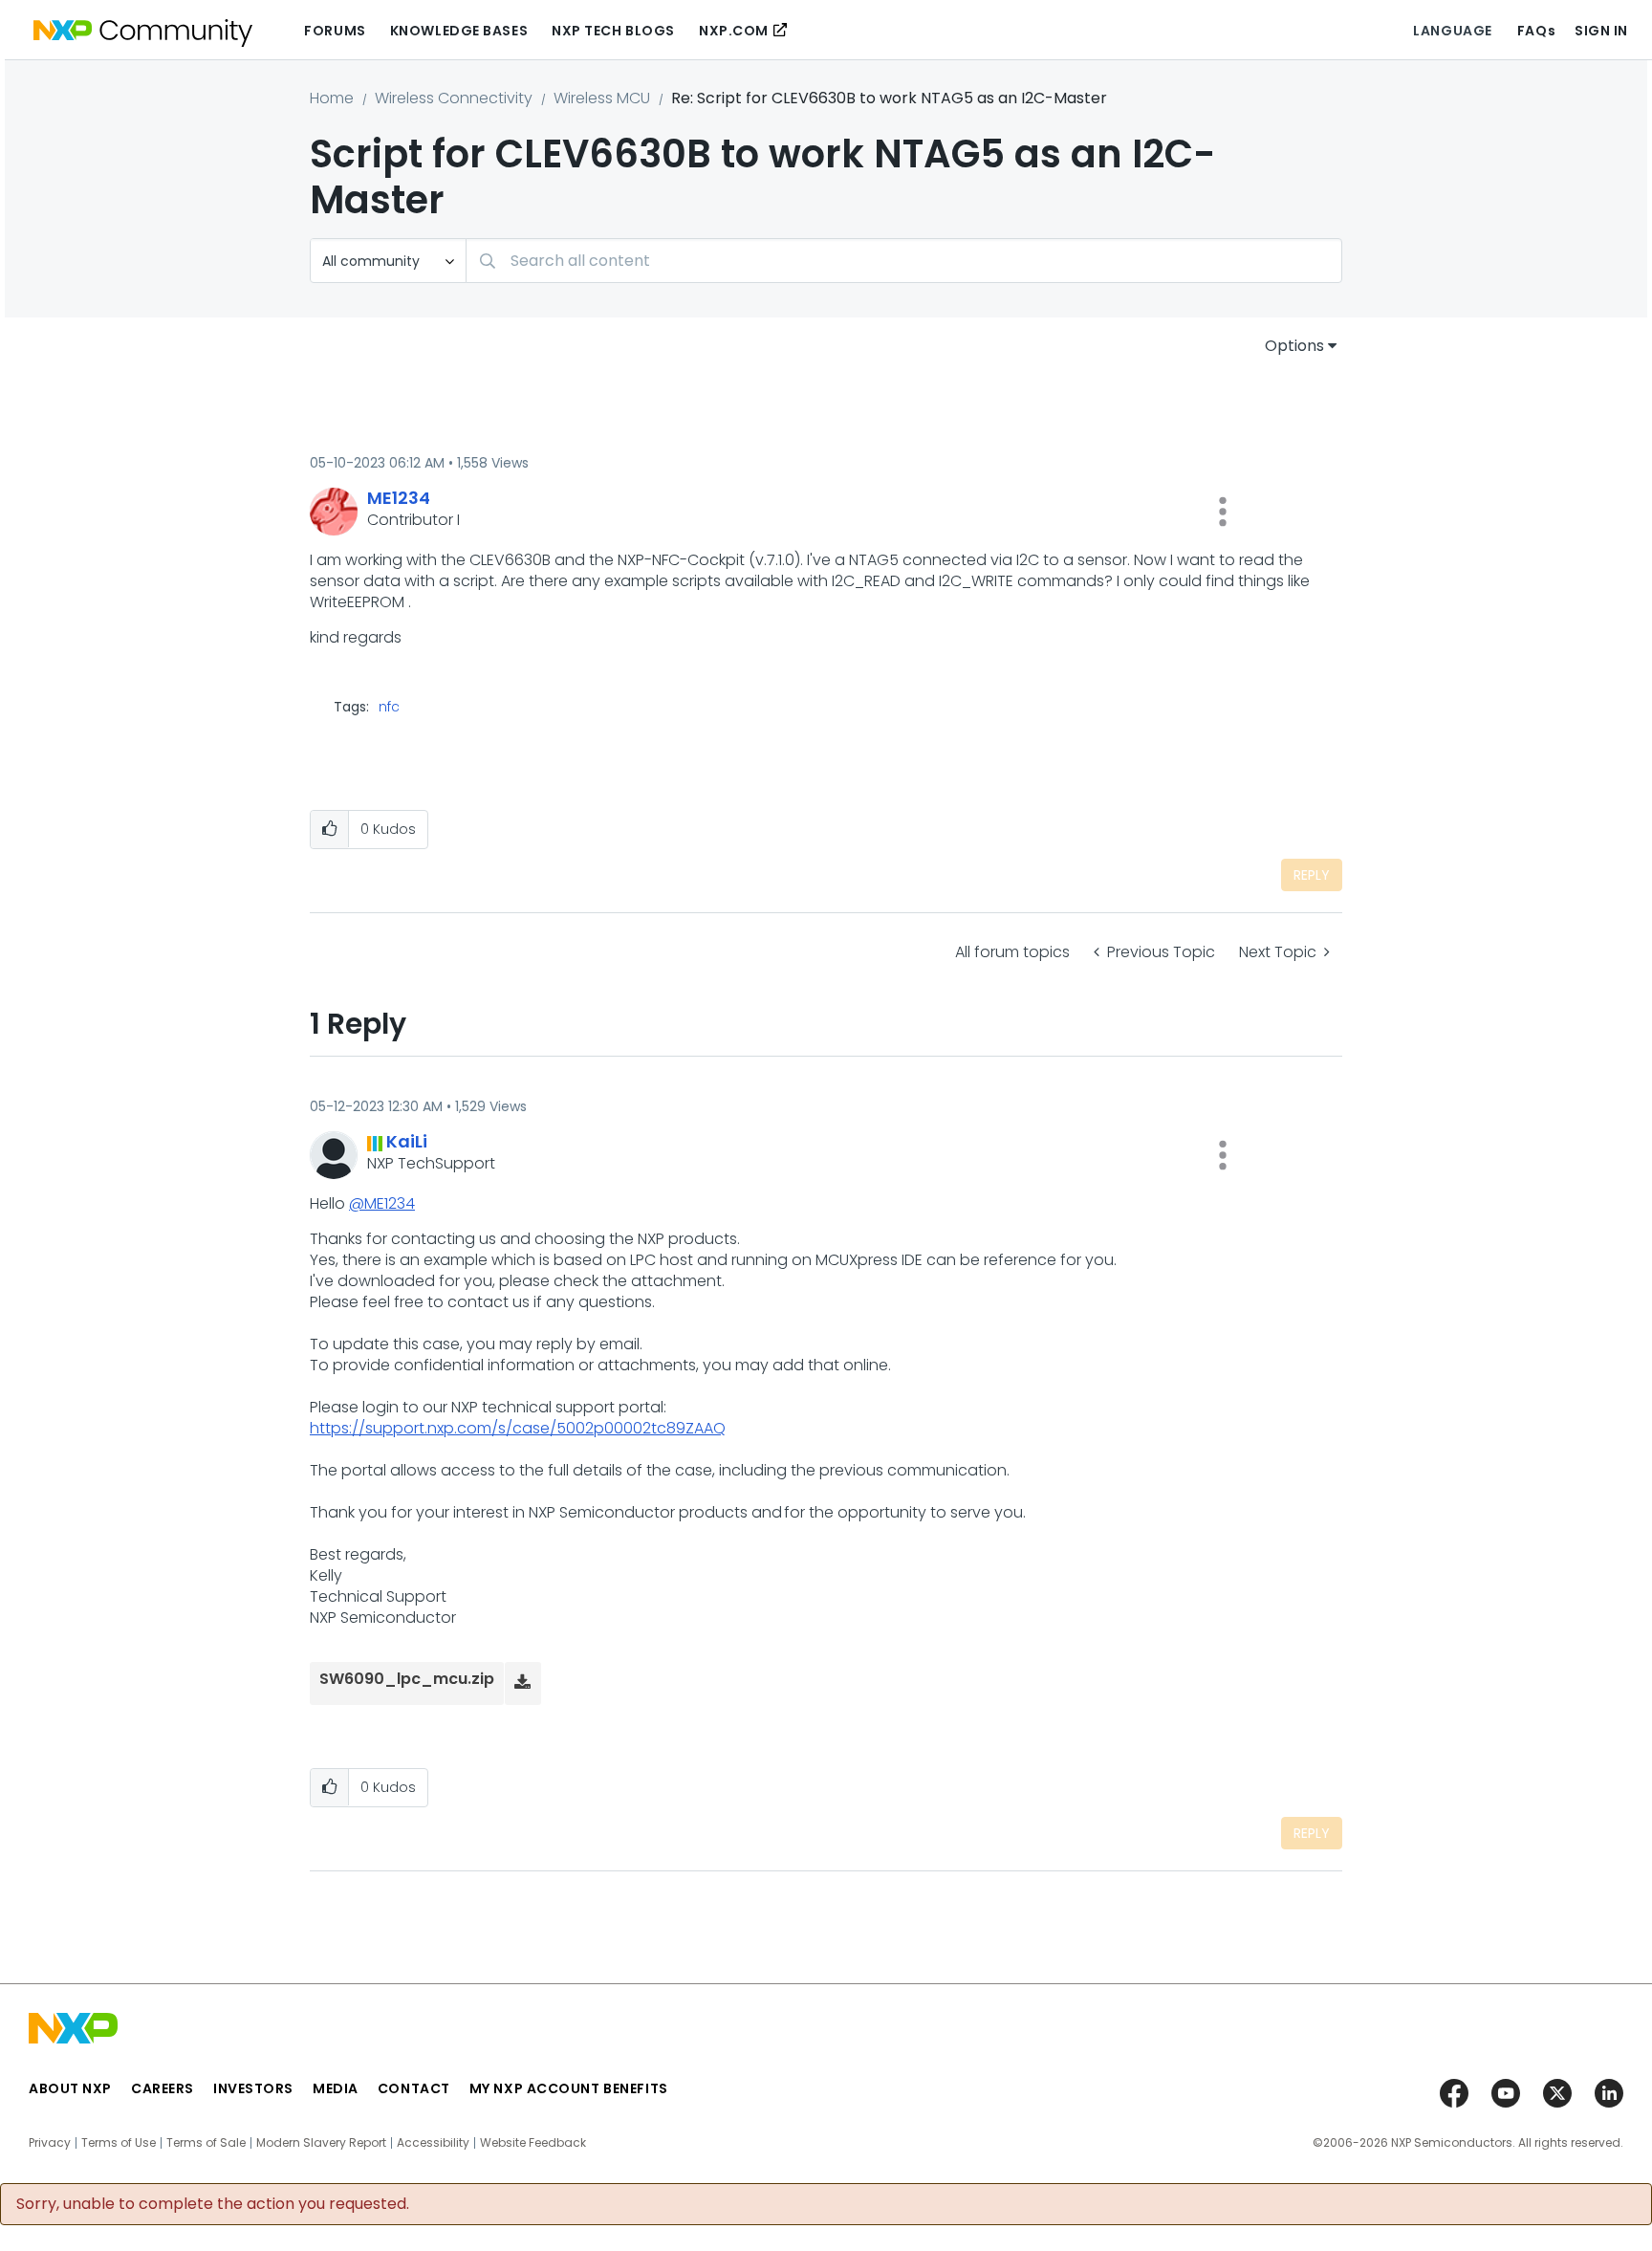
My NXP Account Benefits (569, 2088)
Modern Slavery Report (321, 2143)
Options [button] (1294, 346)
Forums (335, 31)
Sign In (1601, 31)
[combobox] (904, 261)
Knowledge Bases (459, 31)
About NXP (70, 2088)
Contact (414, 2088)
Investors (253, 2088)
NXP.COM (734, 31)
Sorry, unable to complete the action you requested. (213, 2204)
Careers (163, 2088)
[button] (1223, 512)
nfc (389, 707)
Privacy (50, 2143)
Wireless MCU (602, 98)
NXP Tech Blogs (613, 31)
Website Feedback (533, 2143)
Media (336, 2088)
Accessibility (433, 2143)
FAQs (1536, 31)
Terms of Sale (206, 2143)
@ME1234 (382, 1203)
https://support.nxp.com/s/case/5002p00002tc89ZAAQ (518, 1428)
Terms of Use (119, 2143)
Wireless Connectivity (454, 98)
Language (1452, 31)
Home (332, 98)
